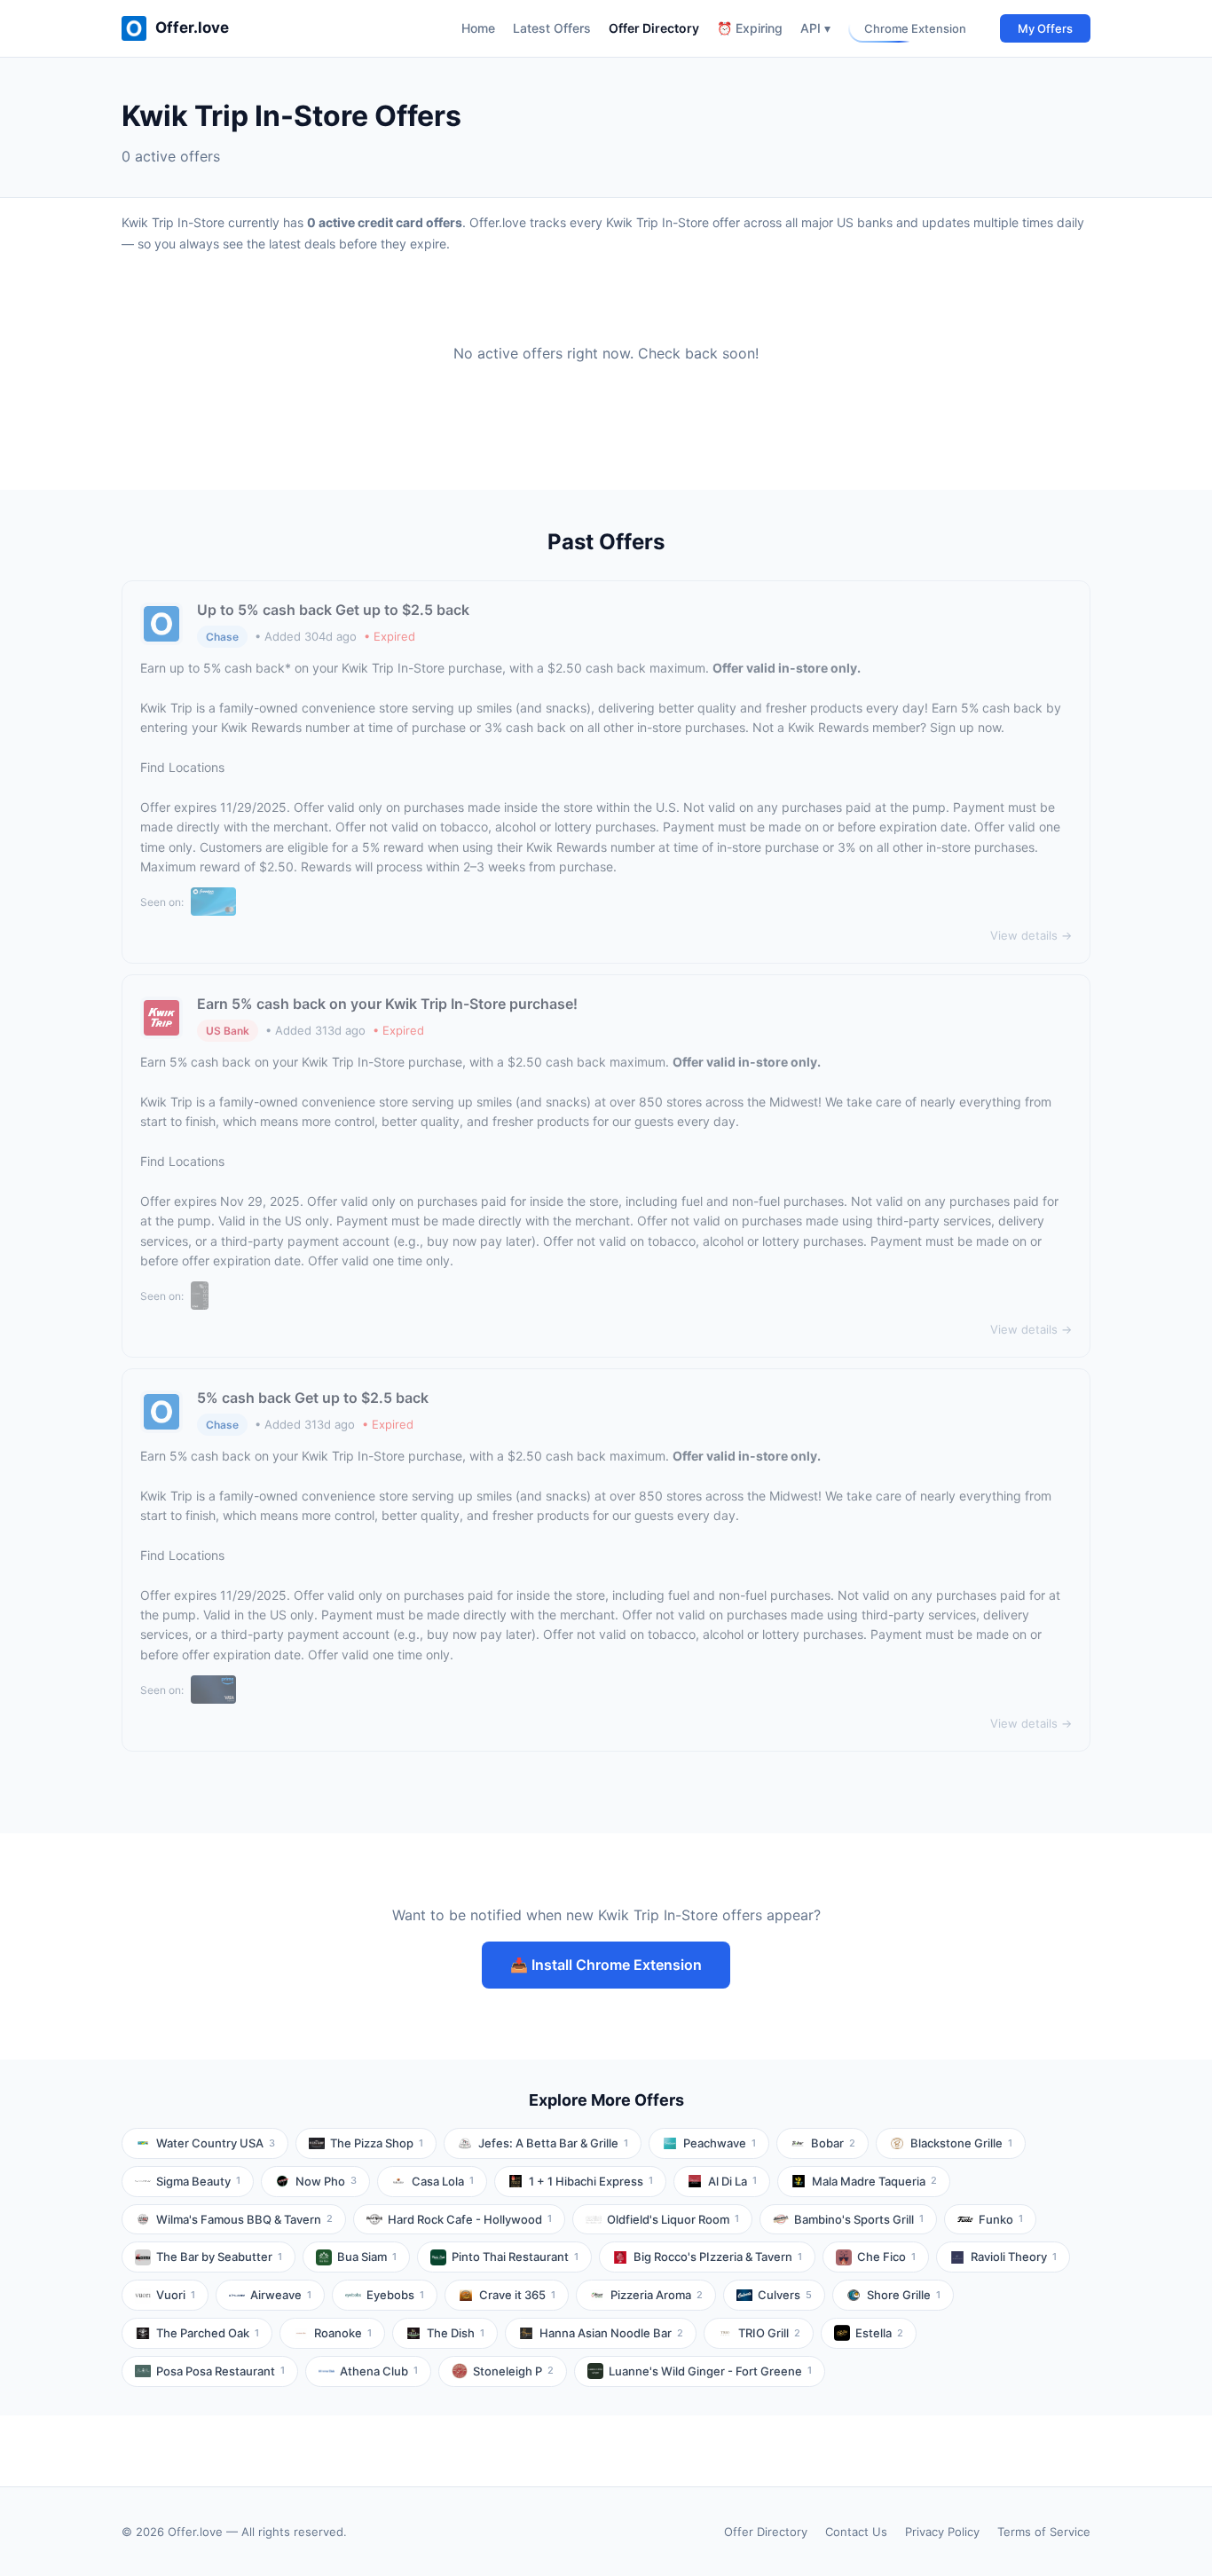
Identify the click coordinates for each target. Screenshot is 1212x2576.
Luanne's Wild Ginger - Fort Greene (710, 2371)
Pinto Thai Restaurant (515, 2257)
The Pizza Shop (377, 2143)
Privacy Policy (942, 2532)
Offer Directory (654, 28)
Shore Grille (904, 2295)
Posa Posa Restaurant (220, 2371)
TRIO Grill (769, 2333)
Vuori (176, 2295)
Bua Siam (367, 2257)
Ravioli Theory (1014, 2257)
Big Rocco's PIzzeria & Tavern (718, 2257)
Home (478, 28)
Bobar (833, 2143)
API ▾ (815, 28)
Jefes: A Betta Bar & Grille (553, 2143)
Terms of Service (1044, 2532)
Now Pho (326, 2181)
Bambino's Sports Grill (859, 2219)
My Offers (1045, 28)
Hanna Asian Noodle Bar (611, 2333)
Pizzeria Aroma (657, 2295)
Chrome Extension (915, 28)
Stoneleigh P (513, 2371)
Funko (1001, 2219)
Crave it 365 (517, 2295)
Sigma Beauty (198, 2181)
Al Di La (732, 2181)
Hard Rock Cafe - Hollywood (470, 2219)
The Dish (456, 2333)
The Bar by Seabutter (219, 2257)
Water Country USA (216, 2143)
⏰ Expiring (750, 28)
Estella (879, 2333)
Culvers (785, 2295)
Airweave (281, 2295)
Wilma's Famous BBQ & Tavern (244, 2219)
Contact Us (856, 2532)
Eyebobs (395, 2295)
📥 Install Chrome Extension (606, 1965)
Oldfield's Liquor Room (673, 2219)
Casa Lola (443, 2181)
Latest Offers (552, 28)
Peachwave (720, 2143)
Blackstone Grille (961, 2143)
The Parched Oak (208, 2333)
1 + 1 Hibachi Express (591, 2181)
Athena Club (379, 2371)
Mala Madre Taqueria (874, 2181)
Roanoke (343, 2333)
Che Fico (886, 2257)
